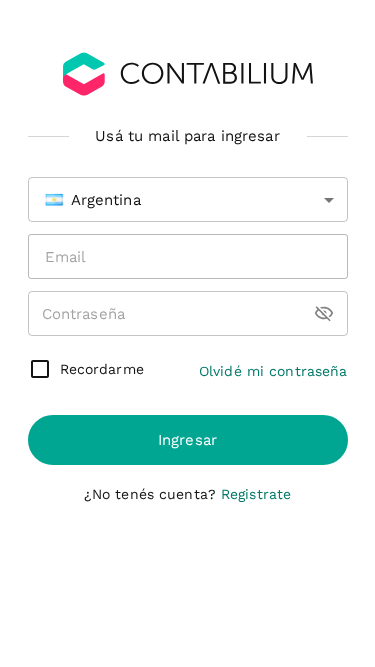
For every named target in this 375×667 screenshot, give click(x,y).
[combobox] (188, 199)
